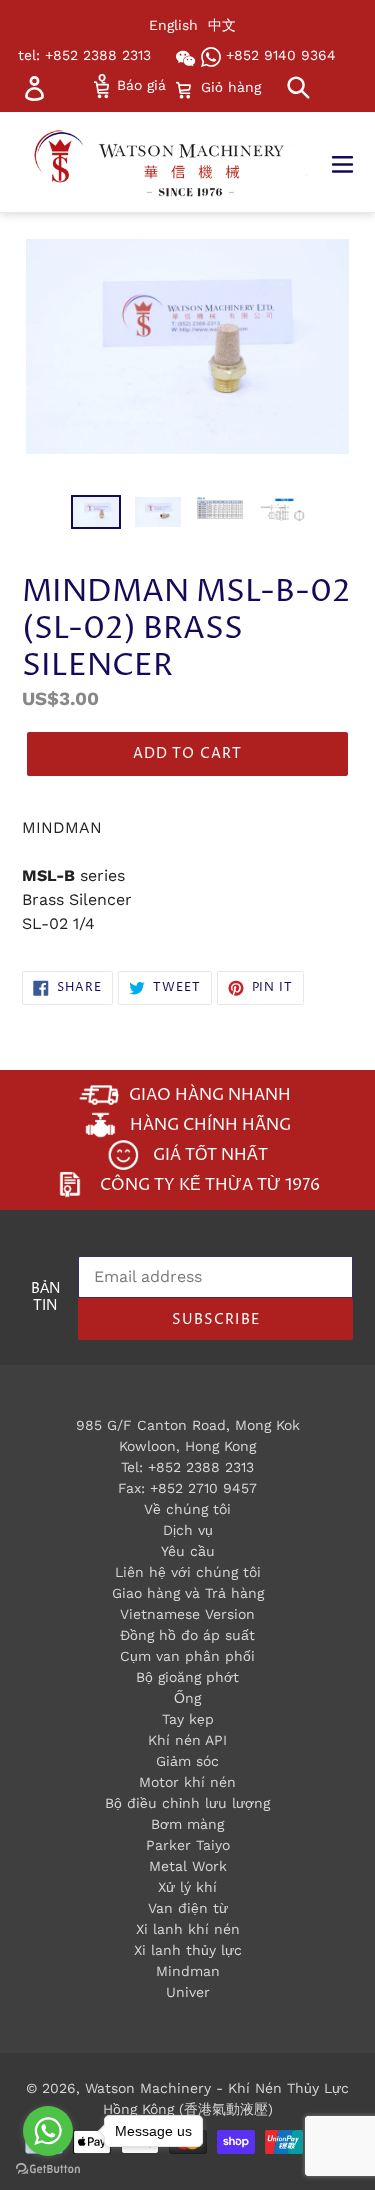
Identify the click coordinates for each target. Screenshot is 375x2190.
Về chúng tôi (187, 1509)
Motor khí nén (187, 1782)
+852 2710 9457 (203, 1488)
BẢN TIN (45, 1298)
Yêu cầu (188, 1551)
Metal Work (188, 1866)
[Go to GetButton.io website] (48, 2169)
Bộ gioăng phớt (187, 1677)
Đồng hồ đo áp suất (187, 1635)
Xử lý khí (187, 1887)
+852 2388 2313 (201, 1467)
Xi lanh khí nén (188, 1929)
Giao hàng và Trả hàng (188, 1593)
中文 (222, 25)
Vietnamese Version (187, 1614)
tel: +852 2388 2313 (84, 55)
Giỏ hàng (230, 86)
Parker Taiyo (188, 1845)
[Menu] (352, 162)
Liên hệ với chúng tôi (188, 1572)
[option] (96, 517)
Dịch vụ (188, 1530)
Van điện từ (188, 1908)
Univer (188, 1992)
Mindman (188, 1971)
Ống (187, 1698)
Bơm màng (187, 1824)
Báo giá (139, 85)
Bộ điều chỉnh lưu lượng (187, 1803)
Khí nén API (187, 1740)
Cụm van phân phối (187, 1656)
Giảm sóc (187, 1761)
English (173, 25)
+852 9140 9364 (278, 55)
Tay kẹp (188, 1719)
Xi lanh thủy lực (188, 1950)
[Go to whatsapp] (48, 2131)
